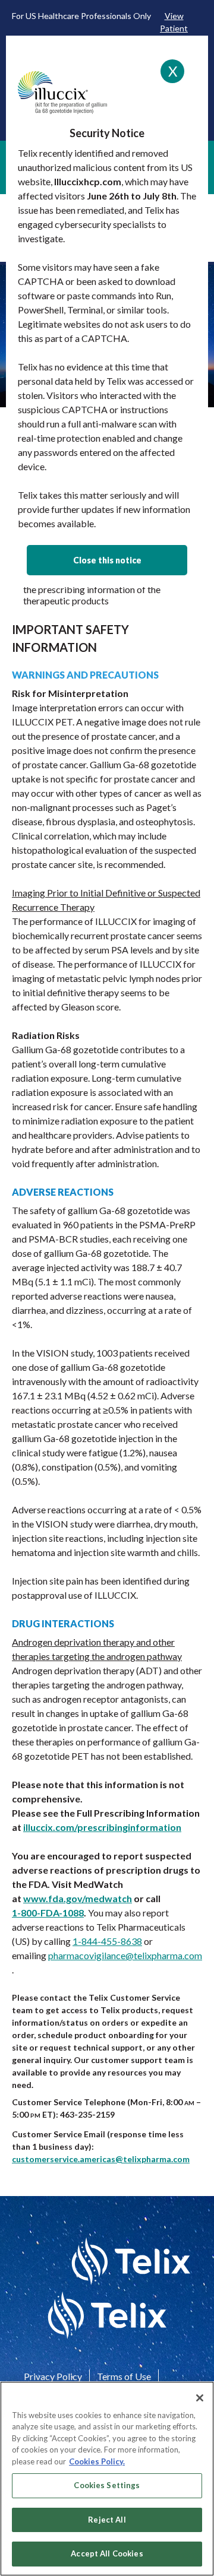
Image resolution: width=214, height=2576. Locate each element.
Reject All (107, 2520)
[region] (107, 2479)
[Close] (200, 2398)
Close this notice (107, 560)
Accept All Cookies (107, 2553)
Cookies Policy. (97, 2461)
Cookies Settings (107, 2485)
